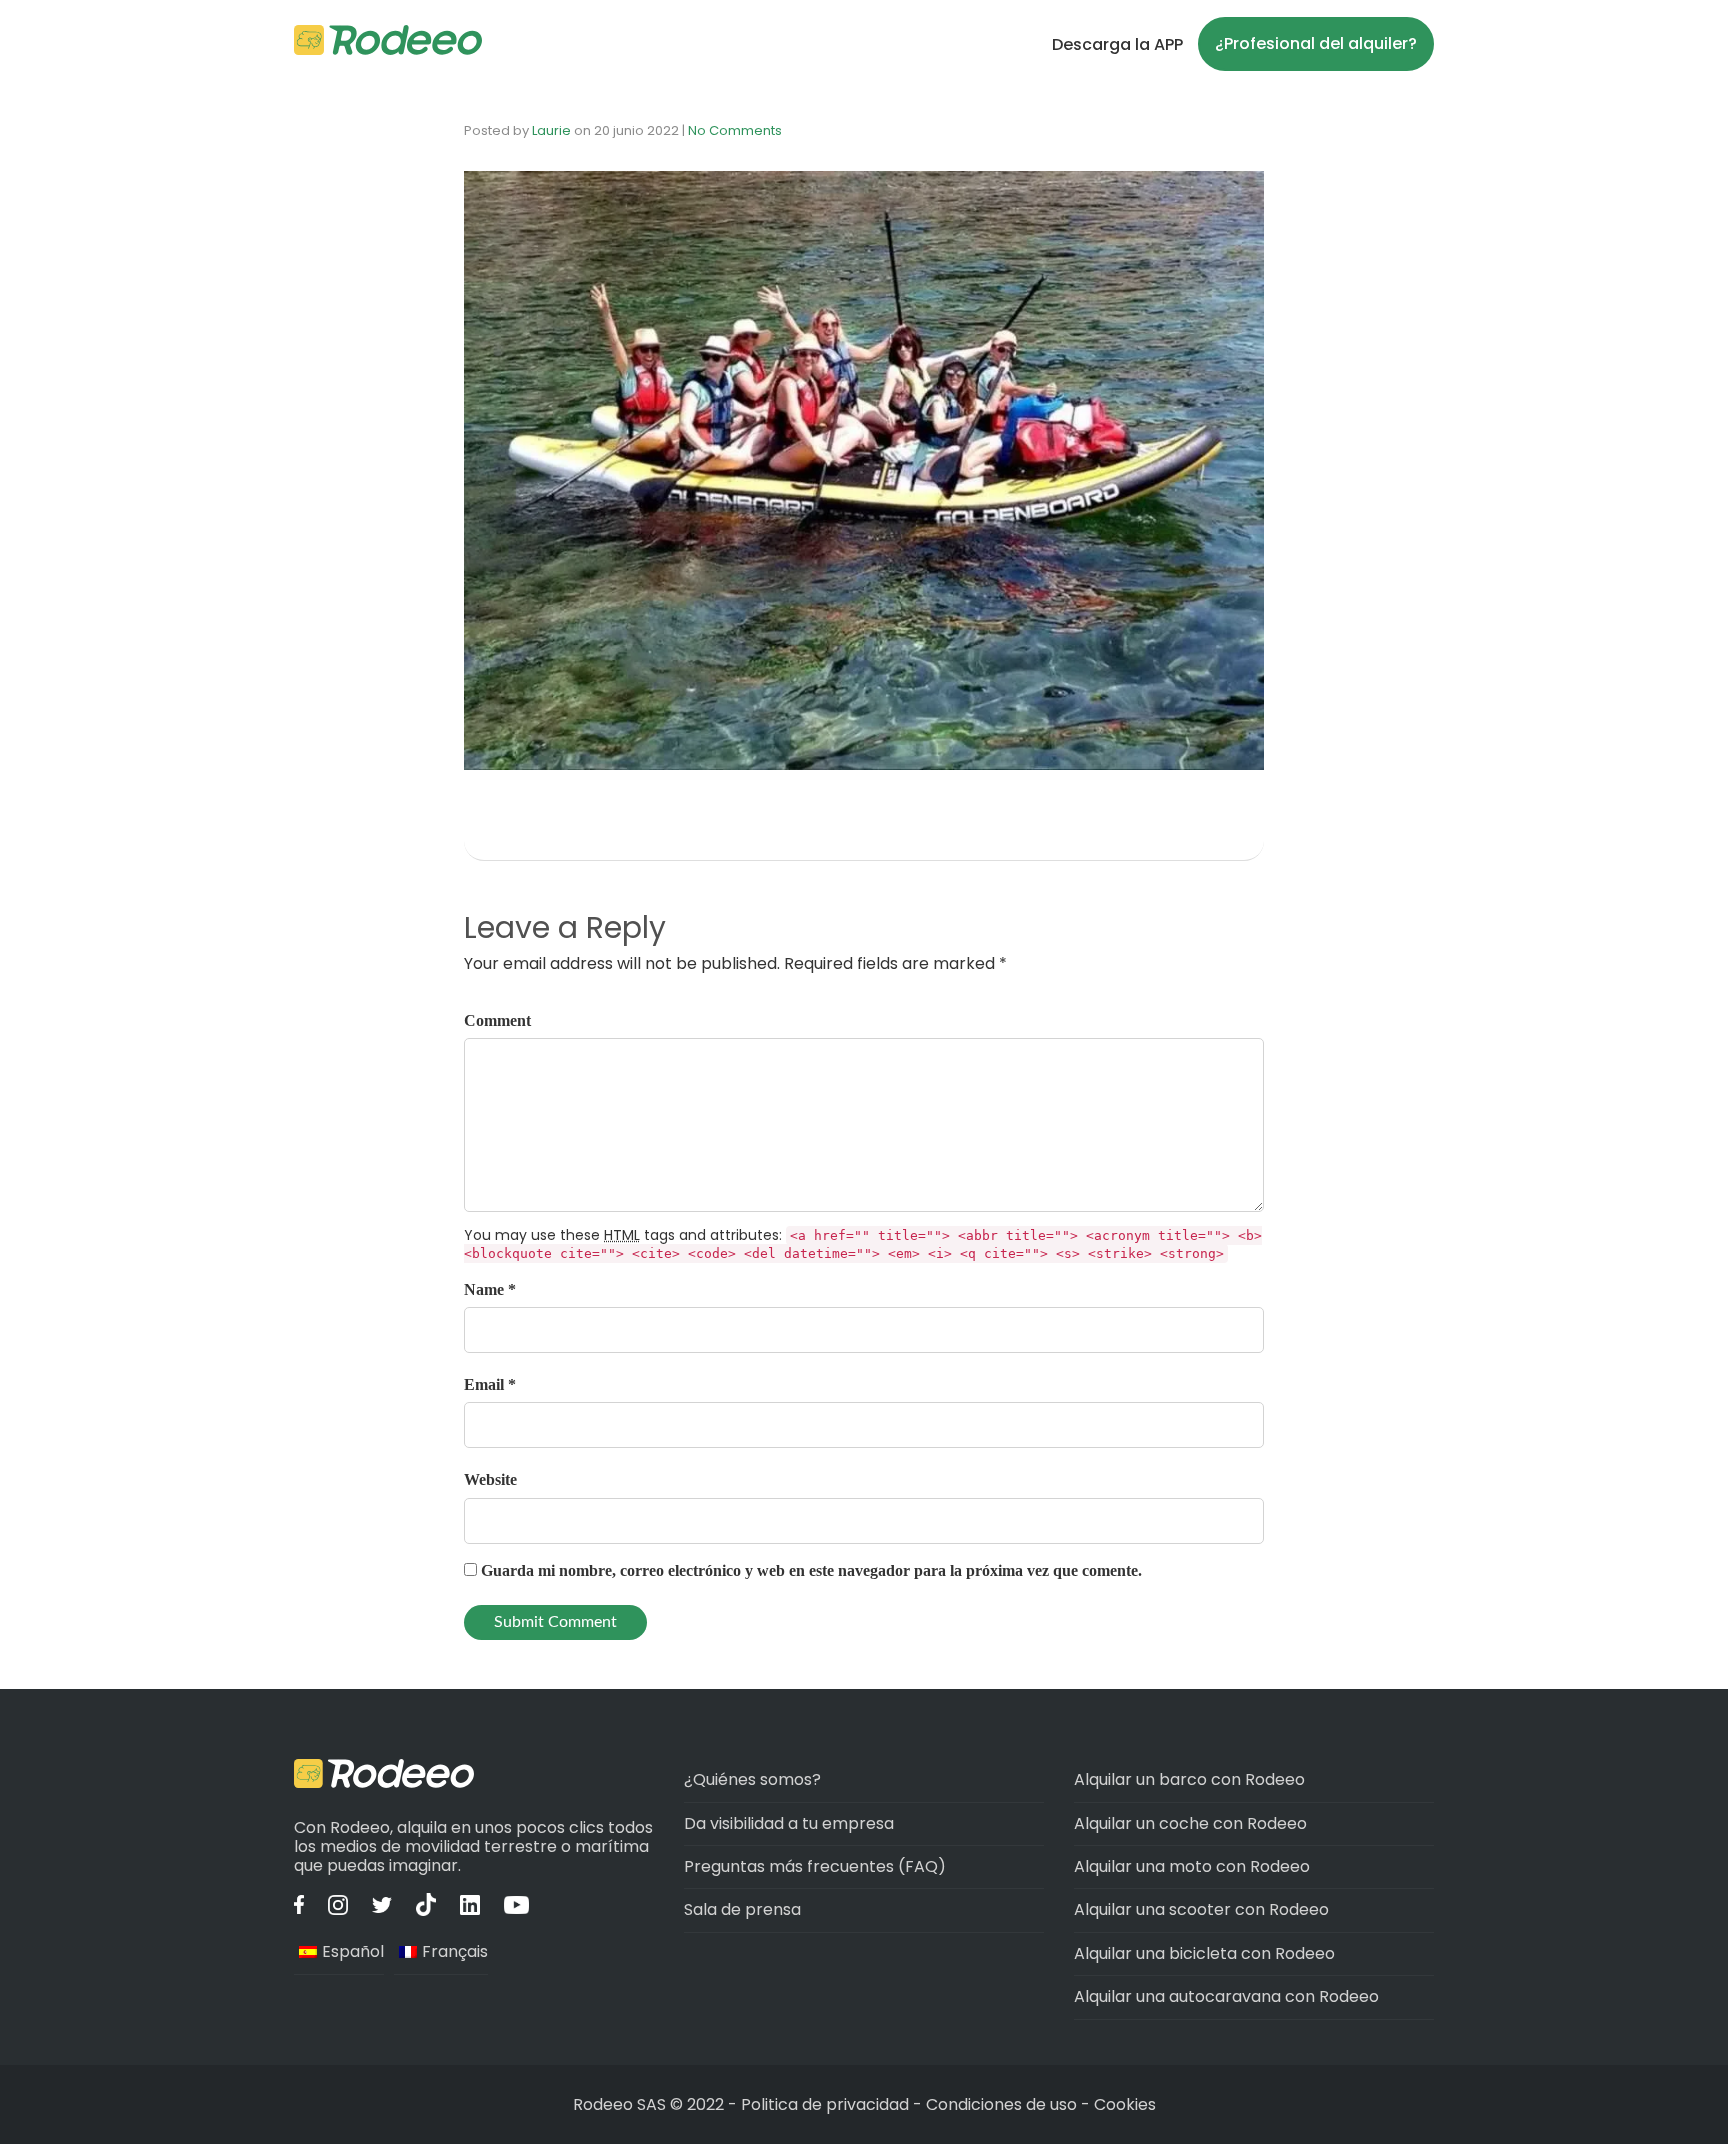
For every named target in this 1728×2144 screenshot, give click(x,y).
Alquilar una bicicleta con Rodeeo (1204, 1953)
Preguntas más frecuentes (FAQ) (815, 1866)
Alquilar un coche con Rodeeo (1190, 1823)
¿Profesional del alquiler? (1316, 43)
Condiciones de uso (1001, 2104)
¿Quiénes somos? (752, 1779)
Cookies (1125, 2104)
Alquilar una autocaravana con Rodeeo (1226, 1996)
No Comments (735, 130)
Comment (497, 1020)
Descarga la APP (1117, 44)
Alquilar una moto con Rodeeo (1192, 1866)
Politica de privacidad (827, 2104)
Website (490, 1479)
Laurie (551, 130)
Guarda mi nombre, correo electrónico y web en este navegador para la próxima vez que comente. (811, 1570)
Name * (490, 1289)
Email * (490, 1384)
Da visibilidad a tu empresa (789, 1823)
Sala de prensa (742, 1909)
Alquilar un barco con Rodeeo (1189, 1779)
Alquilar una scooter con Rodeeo (1201, 1909)
